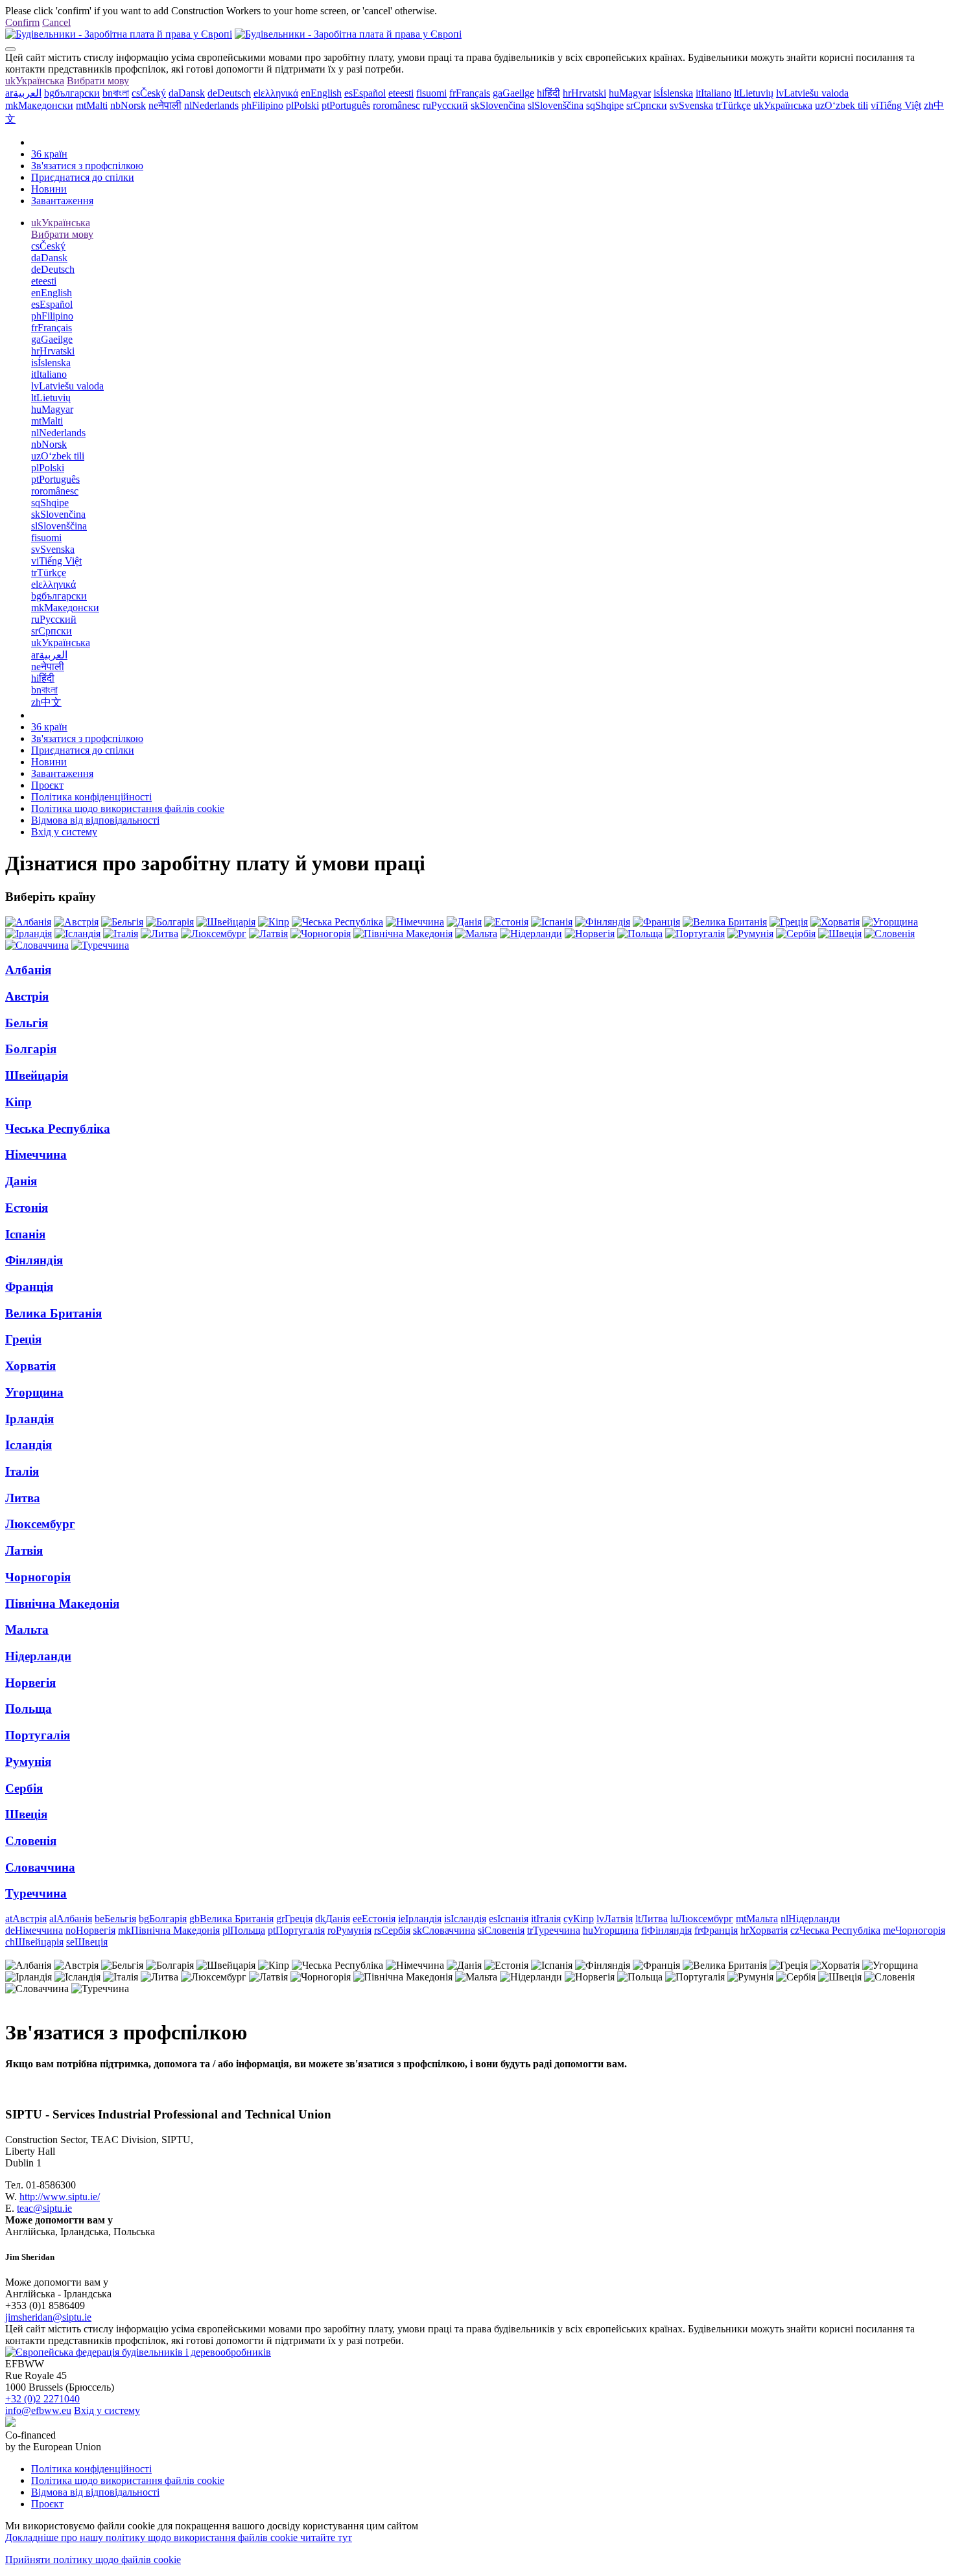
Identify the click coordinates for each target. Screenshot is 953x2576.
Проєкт (47, 785)
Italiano (713, 93)
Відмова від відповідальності (95, 820)
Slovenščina (556, 105)
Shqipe (605, 105)
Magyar (630, 93)
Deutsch (229, 93)
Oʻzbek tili (841, 105)
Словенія (31, 1841)
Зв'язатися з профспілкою (87, 166)
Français (470, 93)
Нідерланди (38, 1656)
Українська (35, 81)
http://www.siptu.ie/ (60, 2197)
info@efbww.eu (38, 2410)
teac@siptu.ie (44, 2208)
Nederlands (211, 105)
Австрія (27, 996)
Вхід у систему (64, 832)
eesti (401, 93)
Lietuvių (754, 93)
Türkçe (733, 105)
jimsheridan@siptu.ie (48, 2317)
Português (346, 105)
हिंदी (548, 93)
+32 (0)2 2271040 (42, 2399)
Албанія (28, 970)
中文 (46, 702)
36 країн (49, 154)
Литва (23, 1498)
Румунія (28, 1762)
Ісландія (29, 1445)
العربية (23, 93)
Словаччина (40, 1867)
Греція (23, 1339)
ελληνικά (276, 93)
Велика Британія (53, 1313)
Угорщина (34, 1392)
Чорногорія (38, 1577)
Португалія (38, 1735)
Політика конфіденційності (91, 797)
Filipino (262, 105)
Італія (22, 1471)
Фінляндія (34, 1260)
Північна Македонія (62, 1604)
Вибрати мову (98, 81)
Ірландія (29, 1419)
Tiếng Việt (896, 105)
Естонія (27, 1208)
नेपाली (165, 105)
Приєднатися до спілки (83, 177)
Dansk (187, 93)
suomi (431, 93)
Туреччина (36, 1893)
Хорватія (30, 1366)
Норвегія (30, 1683)
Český (149, 93)
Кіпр (18, 1102)
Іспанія (25, 1234)
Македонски (39, 105)
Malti (92, 105)
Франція (29, 1287)
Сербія (24, 1788)
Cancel (56, 22)
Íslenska (673, 93)
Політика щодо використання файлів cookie (128, 808)
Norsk (128, 105)
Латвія (24, 1550)
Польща (29, 1709)
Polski (302, 105)
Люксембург (40, 1524)
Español (365, 93)
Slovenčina (498, 105)
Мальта (27, 1630)
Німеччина (36, 1155)
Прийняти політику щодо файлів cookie (93, 2559)
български (72, 93)
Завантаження (62, 201)
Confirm (22, 22)
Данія (21, 1181)
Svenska (691, 105)
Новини (49, 189)
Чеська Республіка (58, 1129)
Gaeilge (513, 93)
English (321, 93)
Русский (445, 105)
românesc (396, 105)
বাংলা (116, 93)
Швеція (26, 1814)
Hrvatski (584, 93)
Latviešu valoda (812, 93)
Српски (647, 105)
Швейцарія (37, 1075)
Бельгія (27, 1023)
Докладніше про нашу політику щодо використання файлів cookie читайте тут (179, 2537)
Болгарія (31, 1049)
